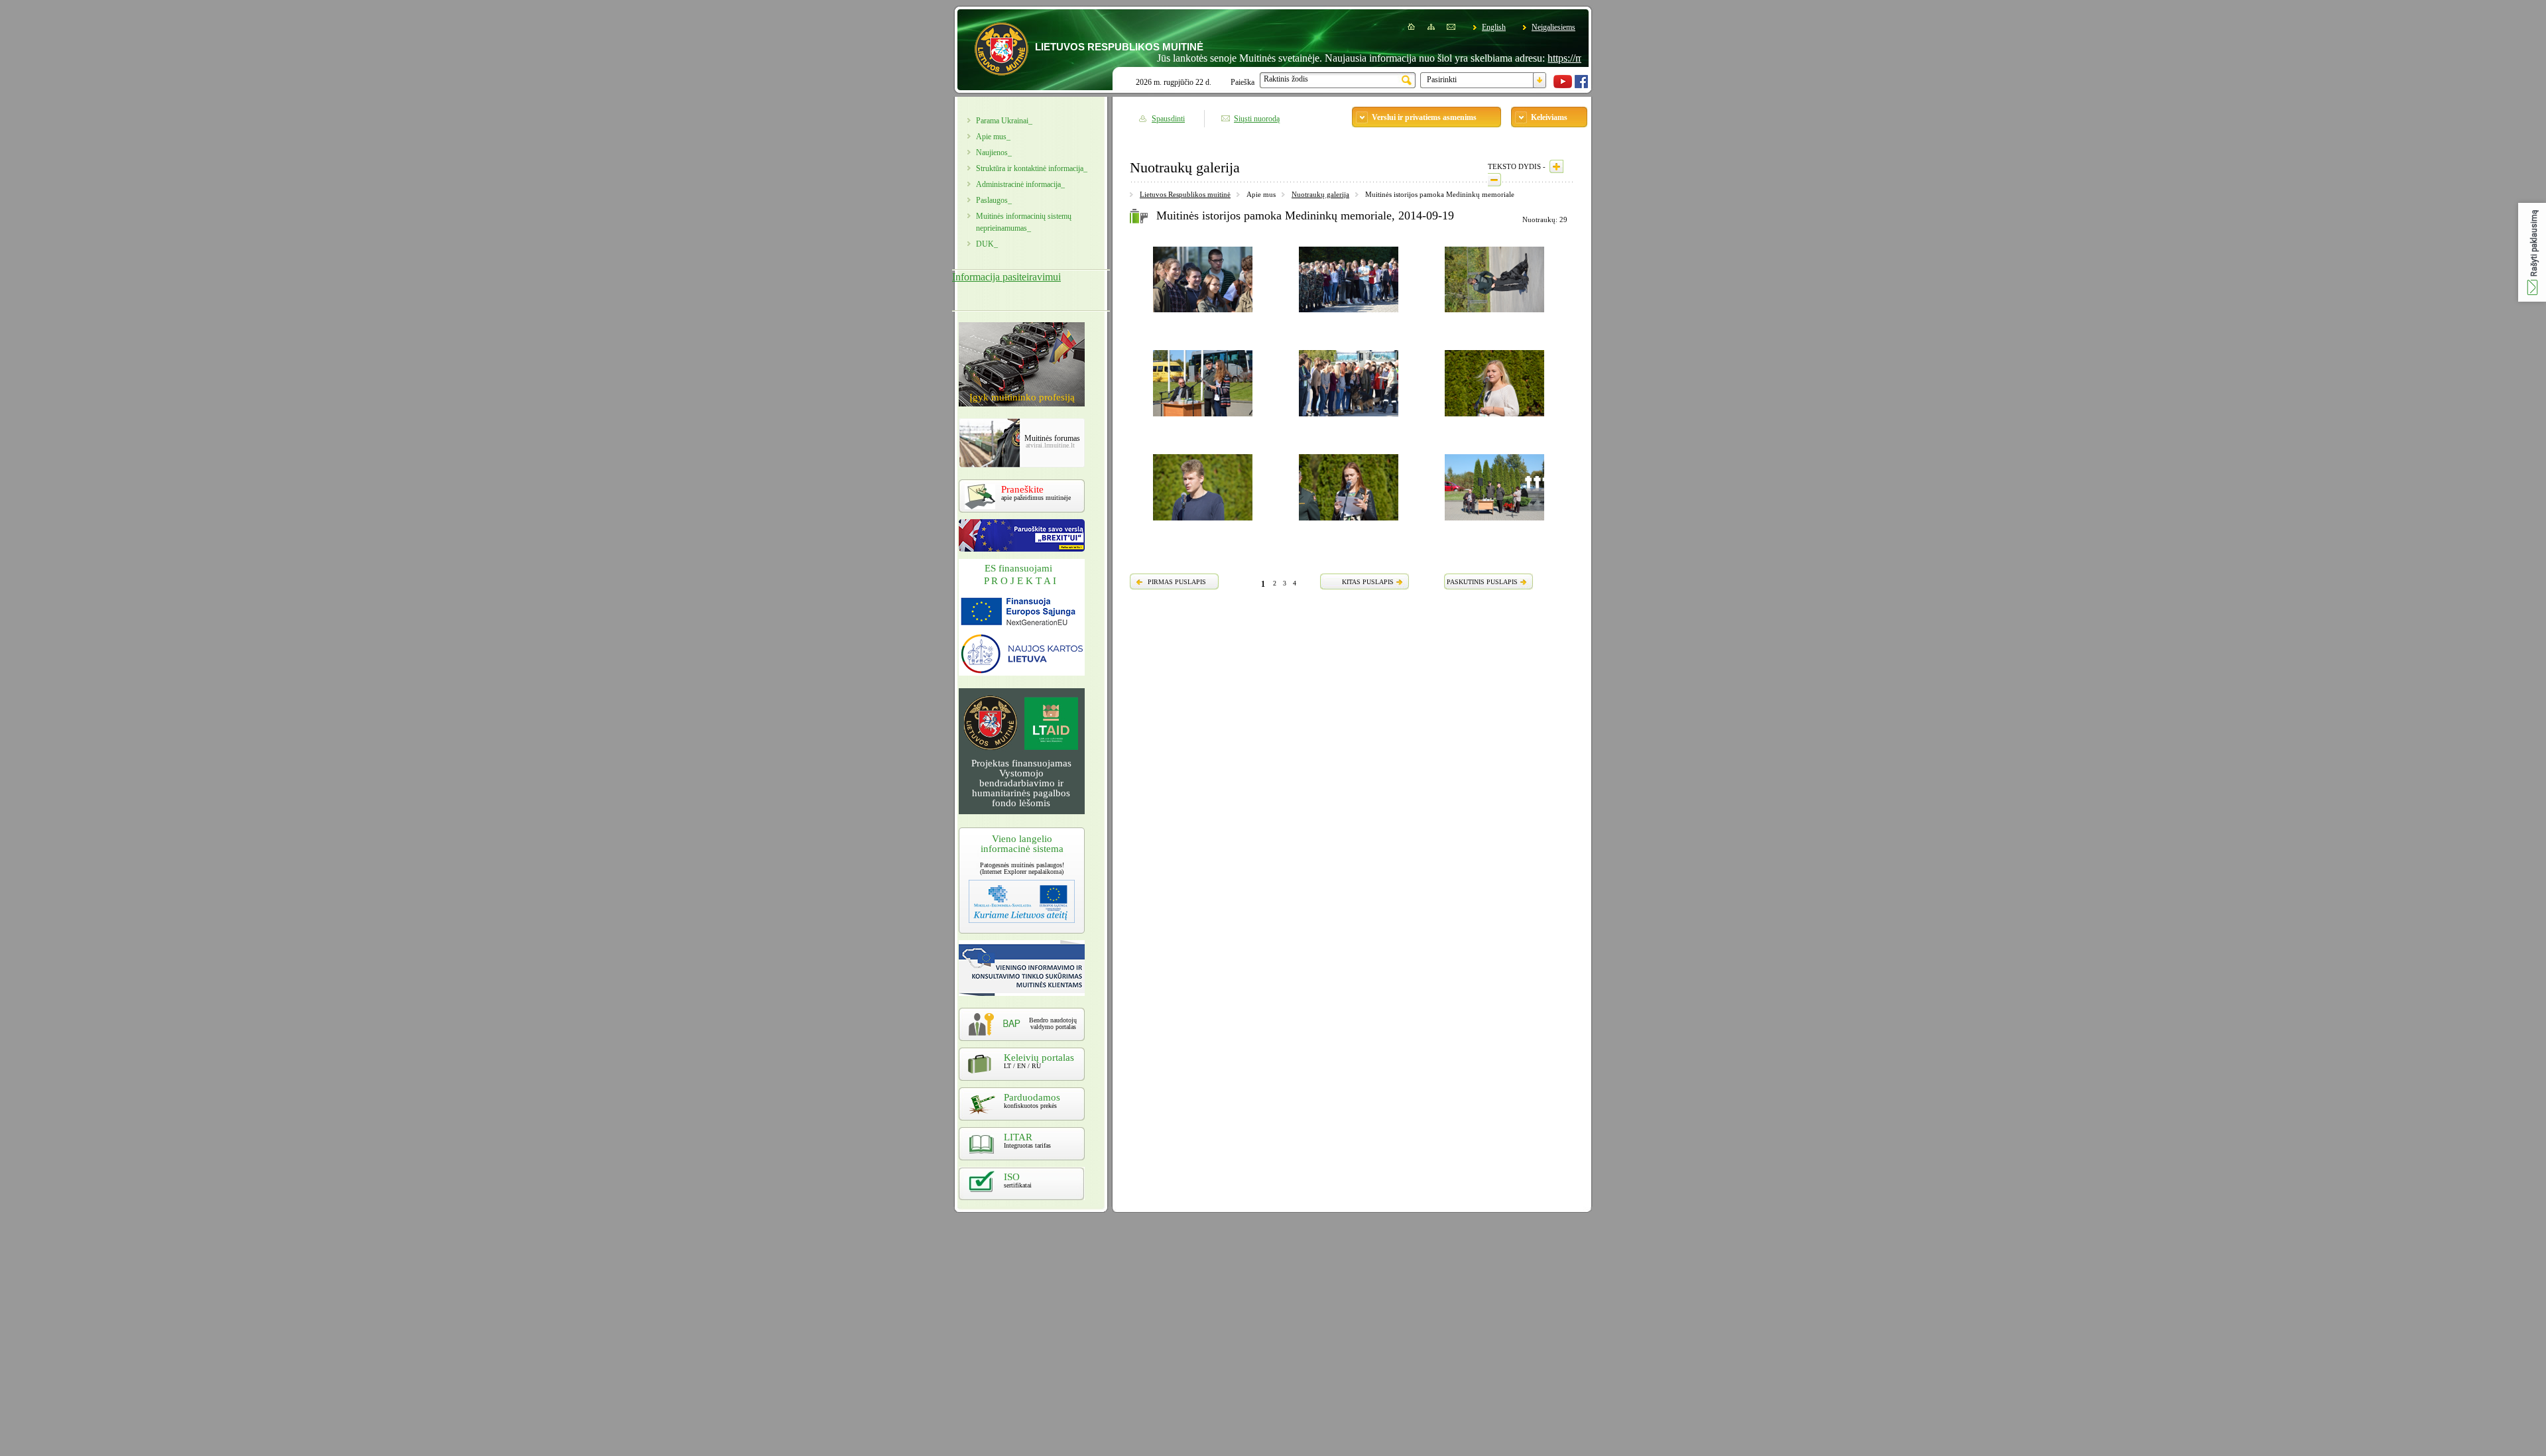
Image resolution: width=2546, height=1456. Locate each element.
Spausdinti (1168, 119)
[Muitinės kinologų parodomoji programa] (1494, 314)
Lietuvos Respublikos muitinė (1185, 194)
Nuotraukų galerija (1320, 194)
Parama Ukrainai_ (1004, 121)
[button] (2532, 252)
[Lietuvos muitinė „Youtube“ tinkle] (1563, 86)
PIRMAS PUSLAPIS (1177, 582)
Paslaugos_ (994, 200)
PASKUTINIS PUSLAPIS (1482, 582)
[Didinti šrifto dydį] (1556, 166)
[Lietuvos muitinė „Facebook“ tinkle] (1581, 86)
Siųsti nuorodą (1257, 119)
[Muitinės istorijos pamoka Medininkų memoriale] (1203, 314)
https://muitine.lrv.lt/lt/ (1540, 58)
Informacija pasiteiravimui (1006, 277)
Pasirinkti (1442, 80)
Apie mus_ (993, 137)
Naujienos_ (994, 152)
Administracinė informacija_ (1020, 184)
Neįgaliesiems (1553, 27)
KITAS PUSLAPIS (1368, 582)
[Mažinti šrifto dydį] (1494, 180)
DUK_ (987, 244)
